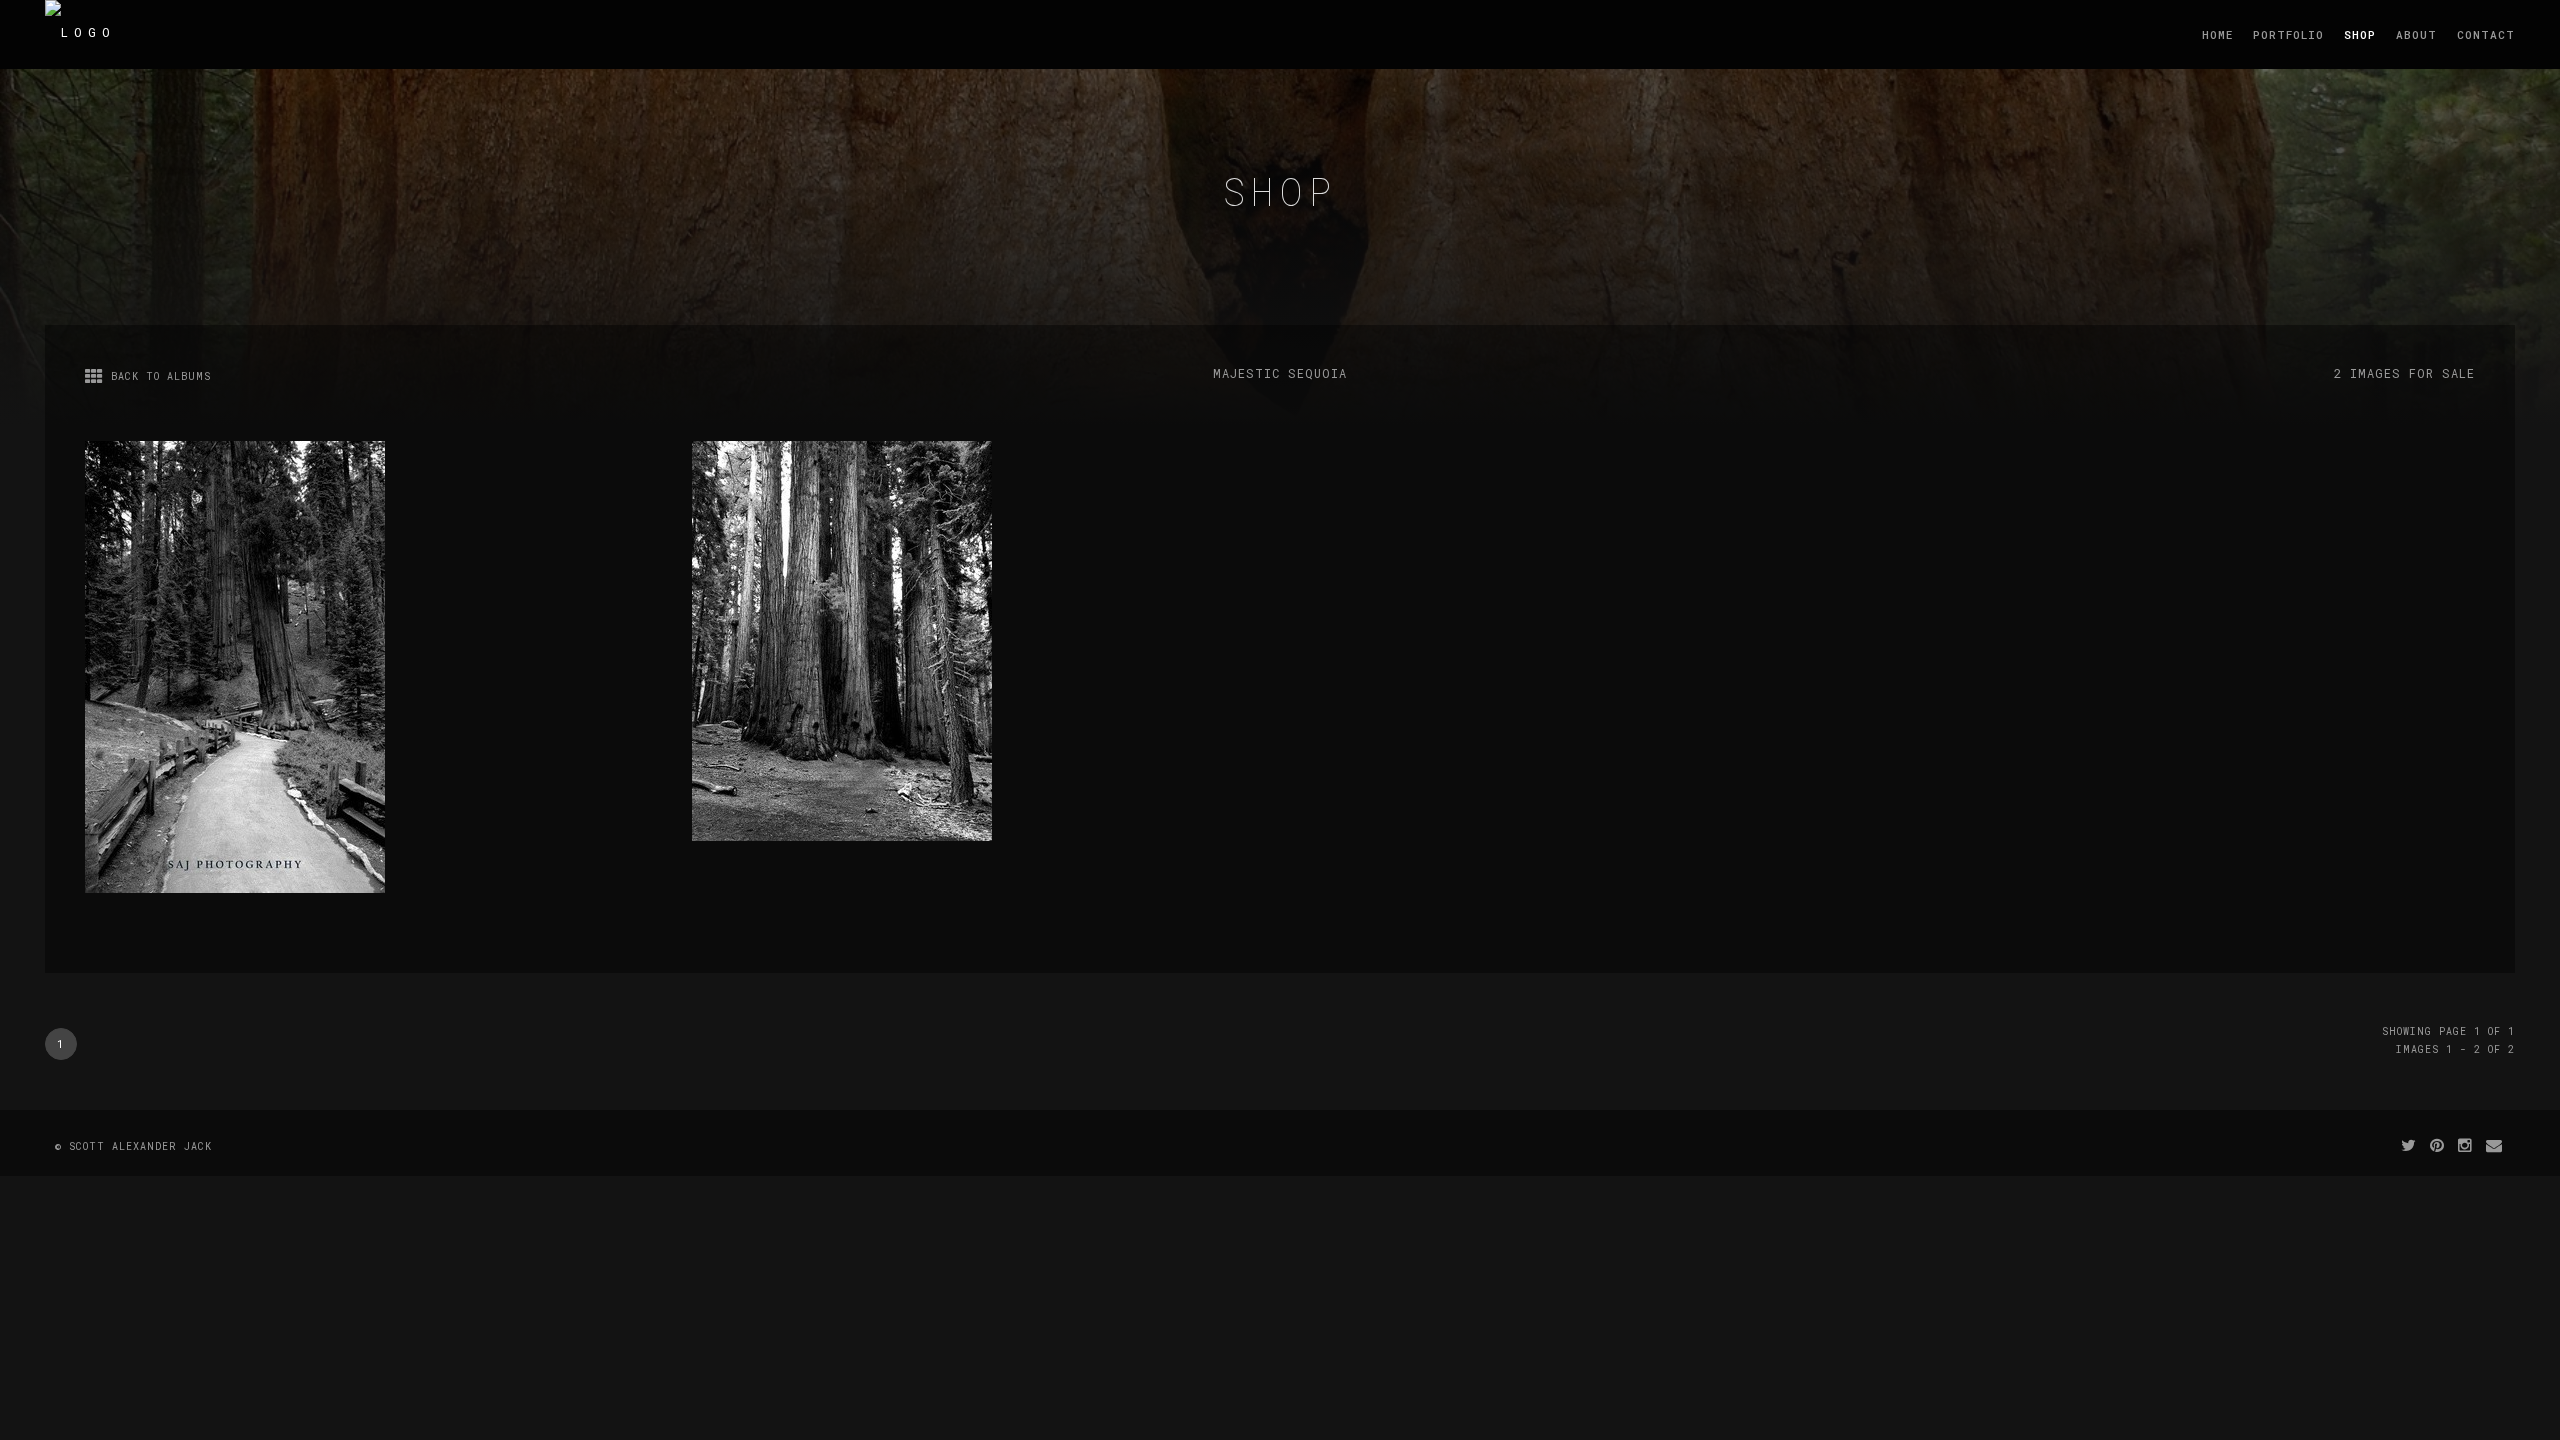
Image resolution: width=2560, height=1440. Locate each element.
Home (2217, 34)
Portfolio (2288, 34)
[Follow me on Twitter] (2409, 1144)
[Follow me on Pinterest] (2437, 1144)
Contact (2486, 34)
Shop (2360, 34)
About (2416, 34)
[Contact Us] (2494, 1144)
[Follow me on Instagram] (2465, 1144)
